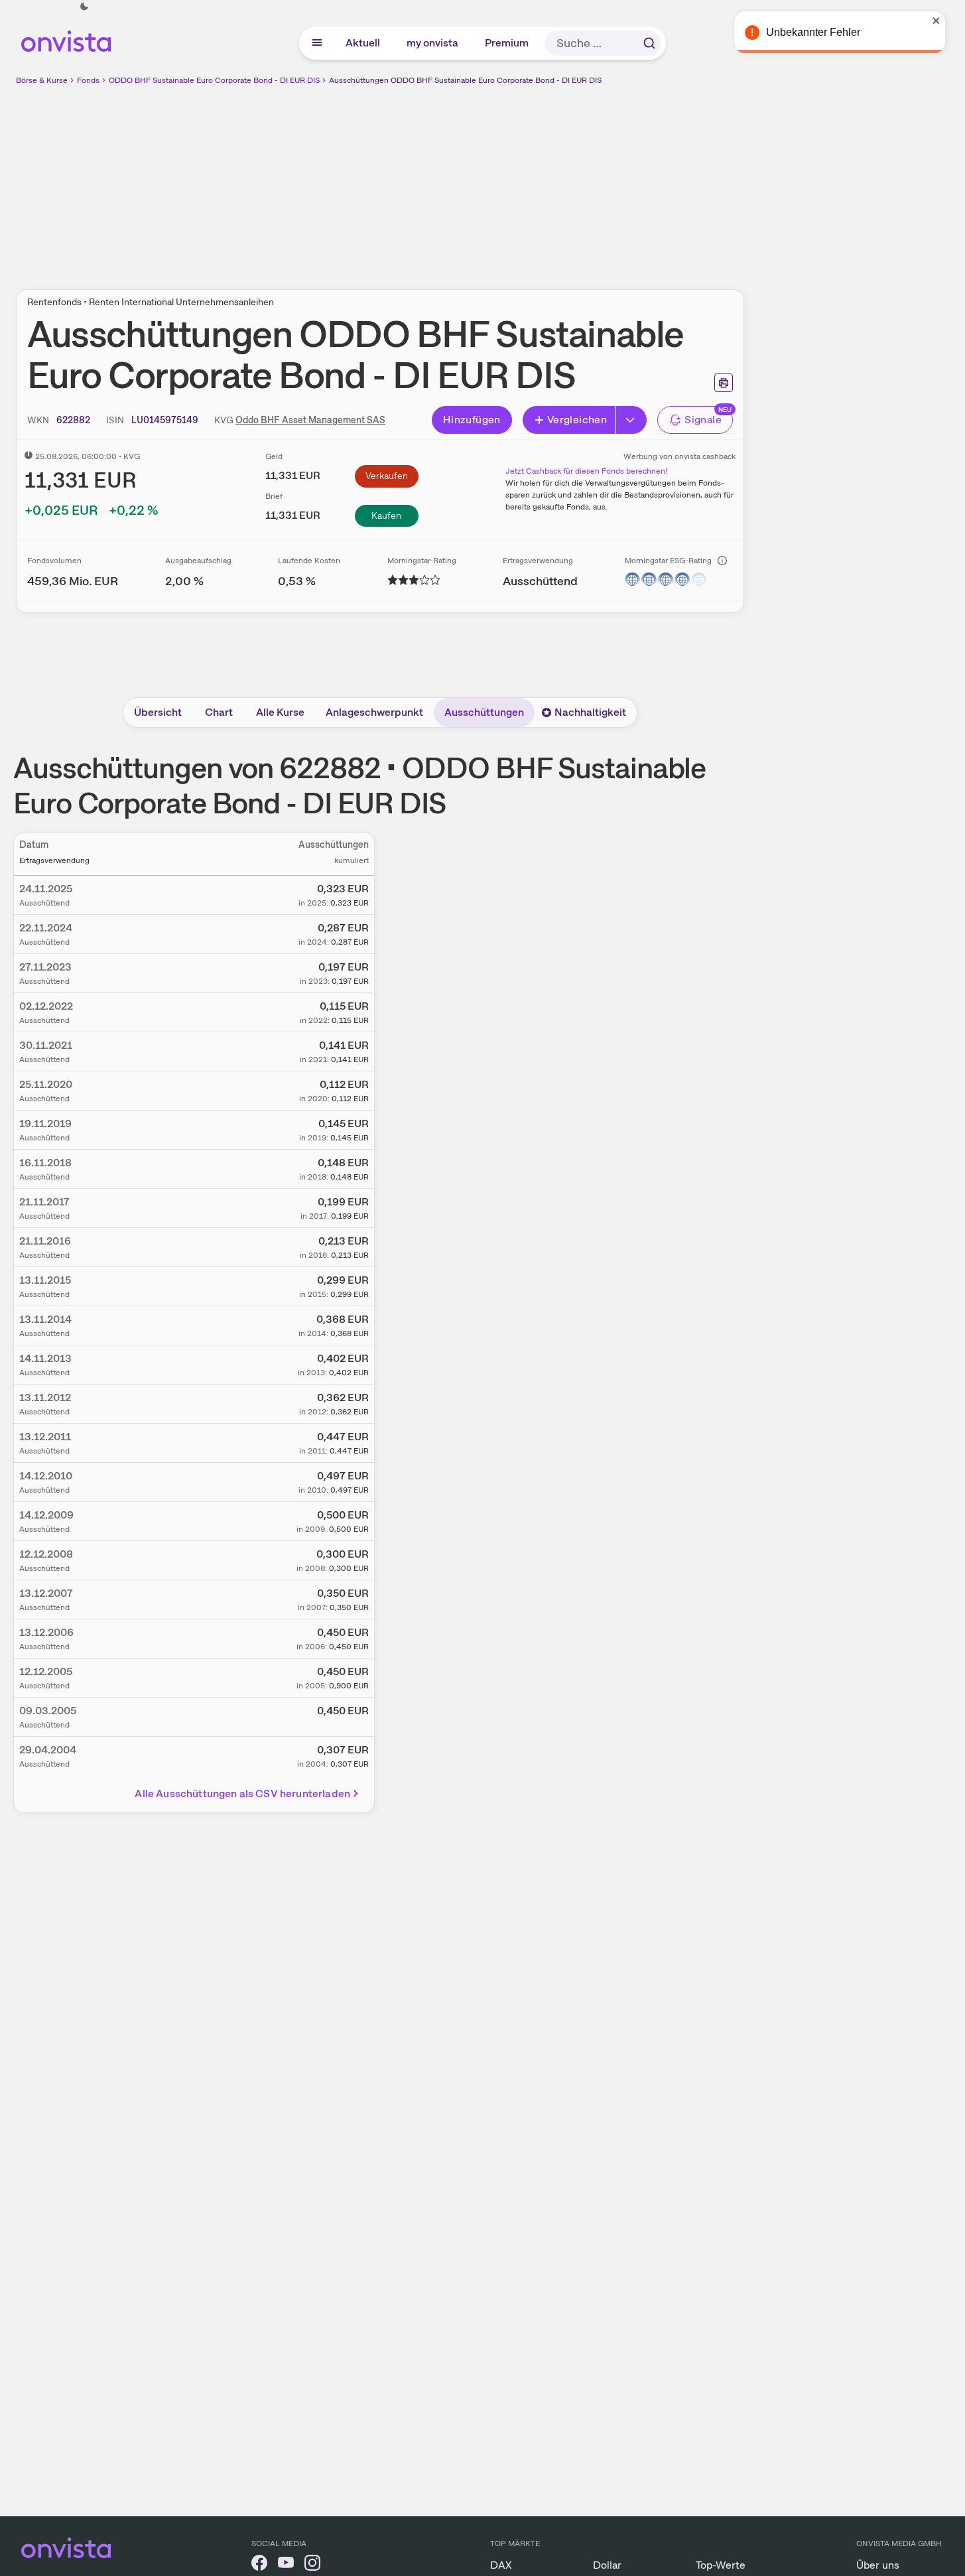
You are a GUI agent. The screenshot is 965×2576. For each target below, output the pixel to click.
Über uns (878, 2565)
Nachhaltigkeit (590, 712)
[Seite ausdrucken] (724, 383)
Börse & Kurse (42, 80)
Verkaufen (387, 476)
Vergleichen (577, 420)
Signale (703, 420)
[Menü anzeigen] (317, 43)
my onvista (433, 43)
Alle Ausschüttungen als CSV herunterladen (242, 1794)
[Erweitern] (631, 420)
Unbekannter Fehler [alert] (822, 32)
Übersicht (158, 712)
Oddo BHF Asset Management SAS (310, 420)
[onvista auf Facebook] (259, 2565)
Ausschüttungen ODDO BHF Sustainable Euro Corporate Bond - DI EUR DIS (465, 80)
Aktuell (363, 43)
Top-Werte (721, 2565)
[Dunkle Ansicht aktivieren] (84, 7)
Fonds (88, 80)
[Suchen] (649, 43)
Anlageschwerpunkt (374, 712)
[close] (945, 21)
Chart (219, 712)
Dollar (607, 2565)
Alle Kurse (280, 712)
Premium (507, 43)
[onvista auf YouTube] (286, 2565)
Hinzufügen (472, 420)
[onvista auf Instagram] (312, 2565)
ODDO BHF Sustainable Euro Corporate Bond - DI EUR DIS (214, 80)
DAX (501, 2565)
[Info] (722, 561)
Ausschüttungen (484, 712)
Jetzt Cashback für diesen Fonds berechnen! (586, 471)
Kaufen (386, 515)
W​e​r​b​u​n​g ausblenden (495, 180)
